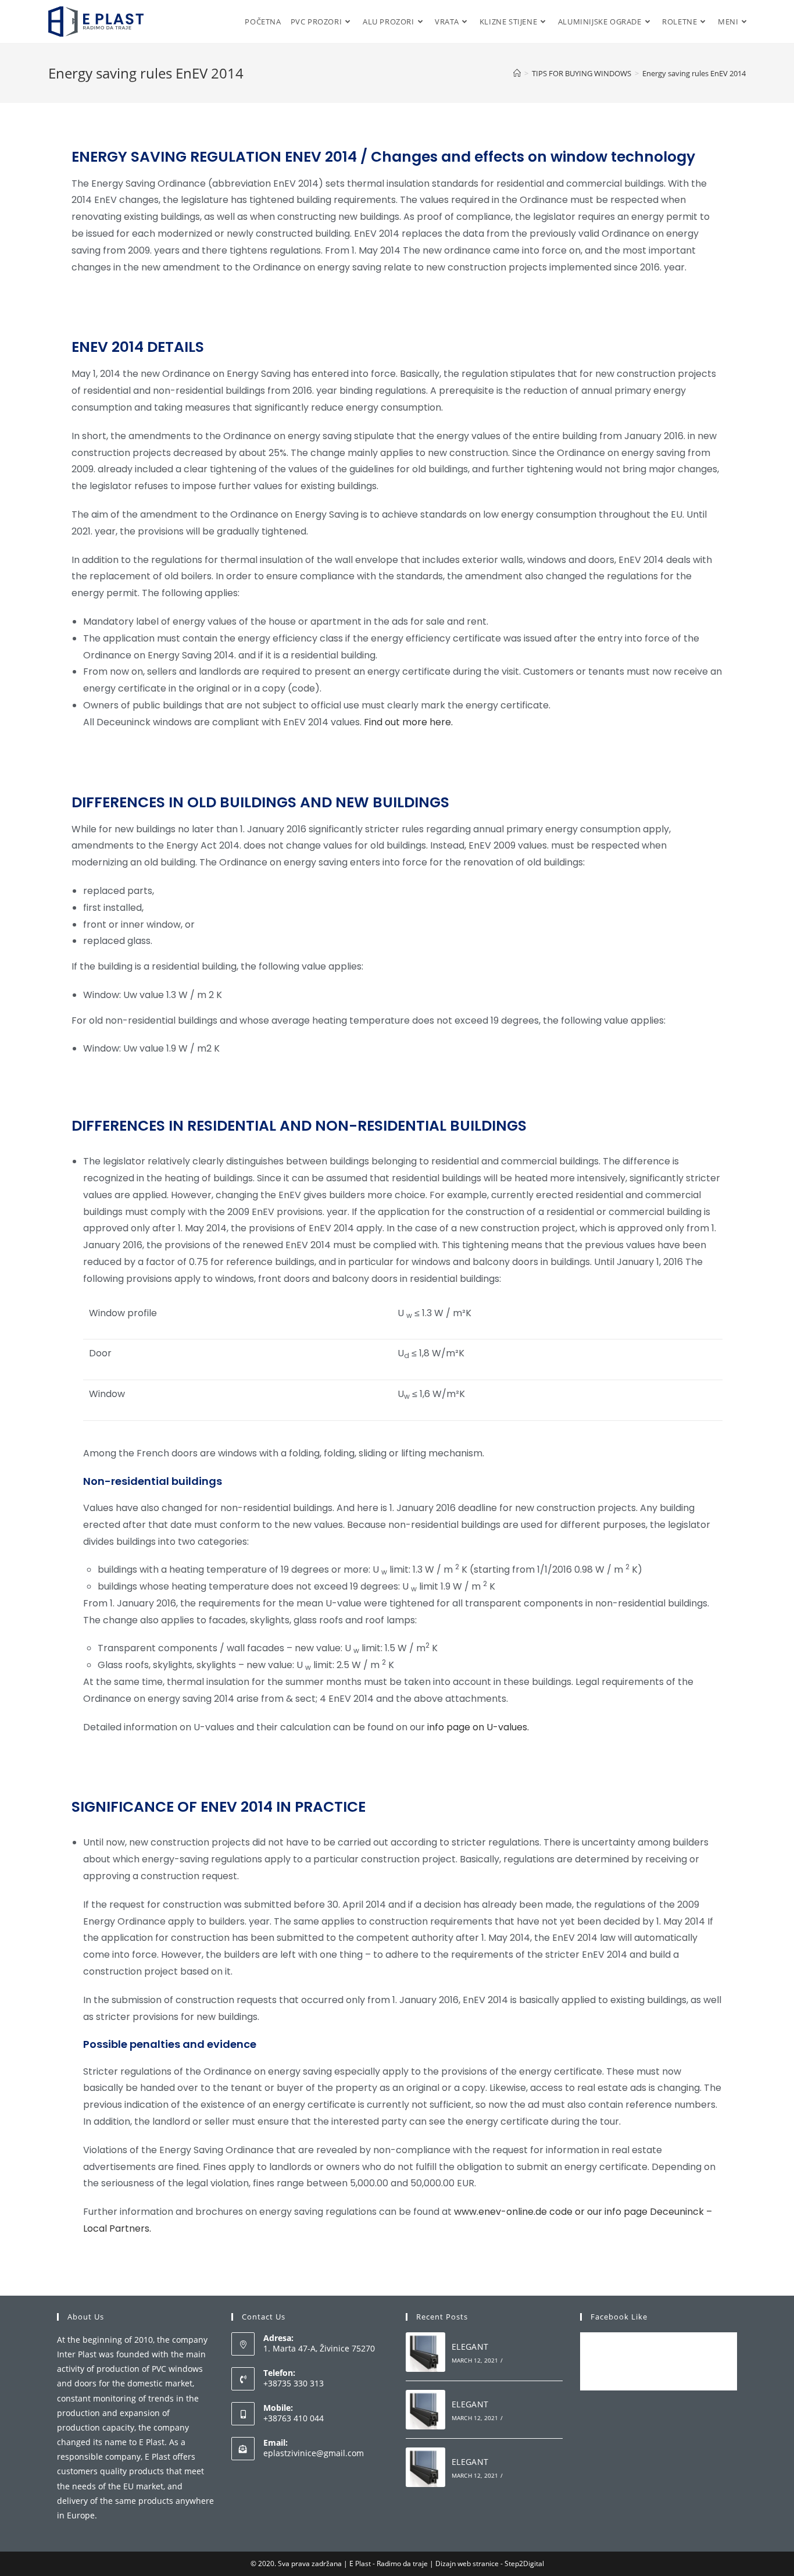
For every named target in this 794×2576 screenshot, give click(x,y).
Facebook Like (619, 2317)
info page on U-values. (478, 1727)
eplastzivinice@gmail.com (314, 2453)
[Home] (517, 73)
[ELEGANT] (425, 2352)
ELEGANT (470, 2347)
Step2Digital (524, 2563)
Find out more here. (408, 722)
